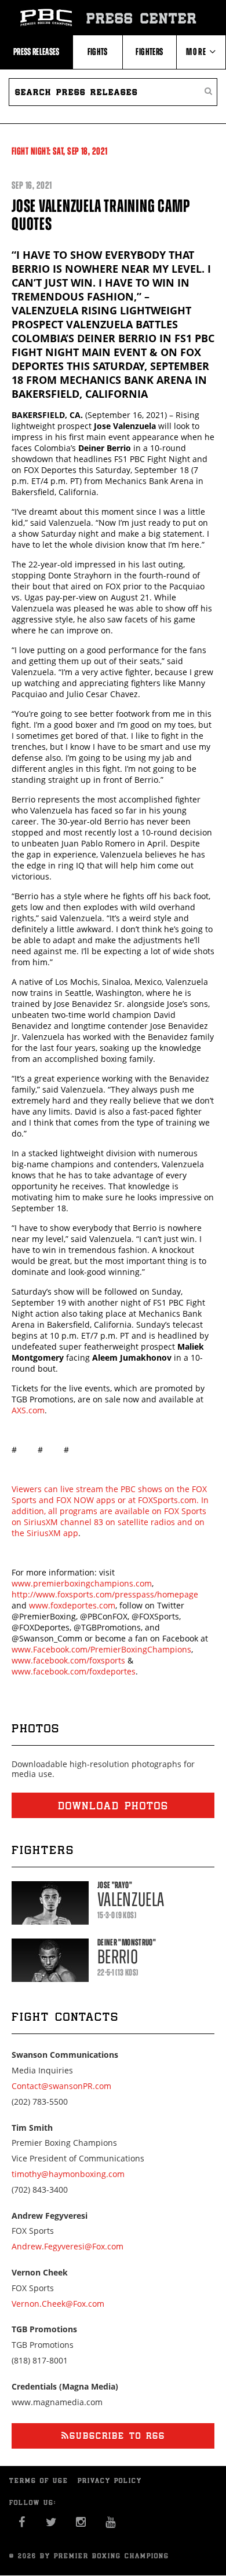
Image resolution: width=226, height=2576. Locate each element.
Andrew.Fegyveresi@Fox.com (68, 2246)
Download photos (113, 1805)
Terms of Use (39, 2480)
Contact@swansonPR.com (61, 2086)
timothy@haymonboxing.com (68, 2174)
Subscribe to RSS (117, 2436)
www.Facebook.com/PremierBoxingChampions (101, 1649)
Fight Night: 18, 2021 (60, 151)
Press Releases (37, 52)
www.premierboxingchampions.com (82, 1583)
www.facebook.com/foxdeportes (74, 1671)
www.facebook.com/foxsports (68, 1660)
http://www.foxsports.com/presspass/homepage (105, 1594)
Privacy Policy (110, 2480)
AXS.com (28, 1410)
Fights (98, 52)
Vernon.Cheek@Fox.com (58, 2304)
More (198, 52)
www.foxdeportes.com (72, 1605)
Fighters (149, 52)
